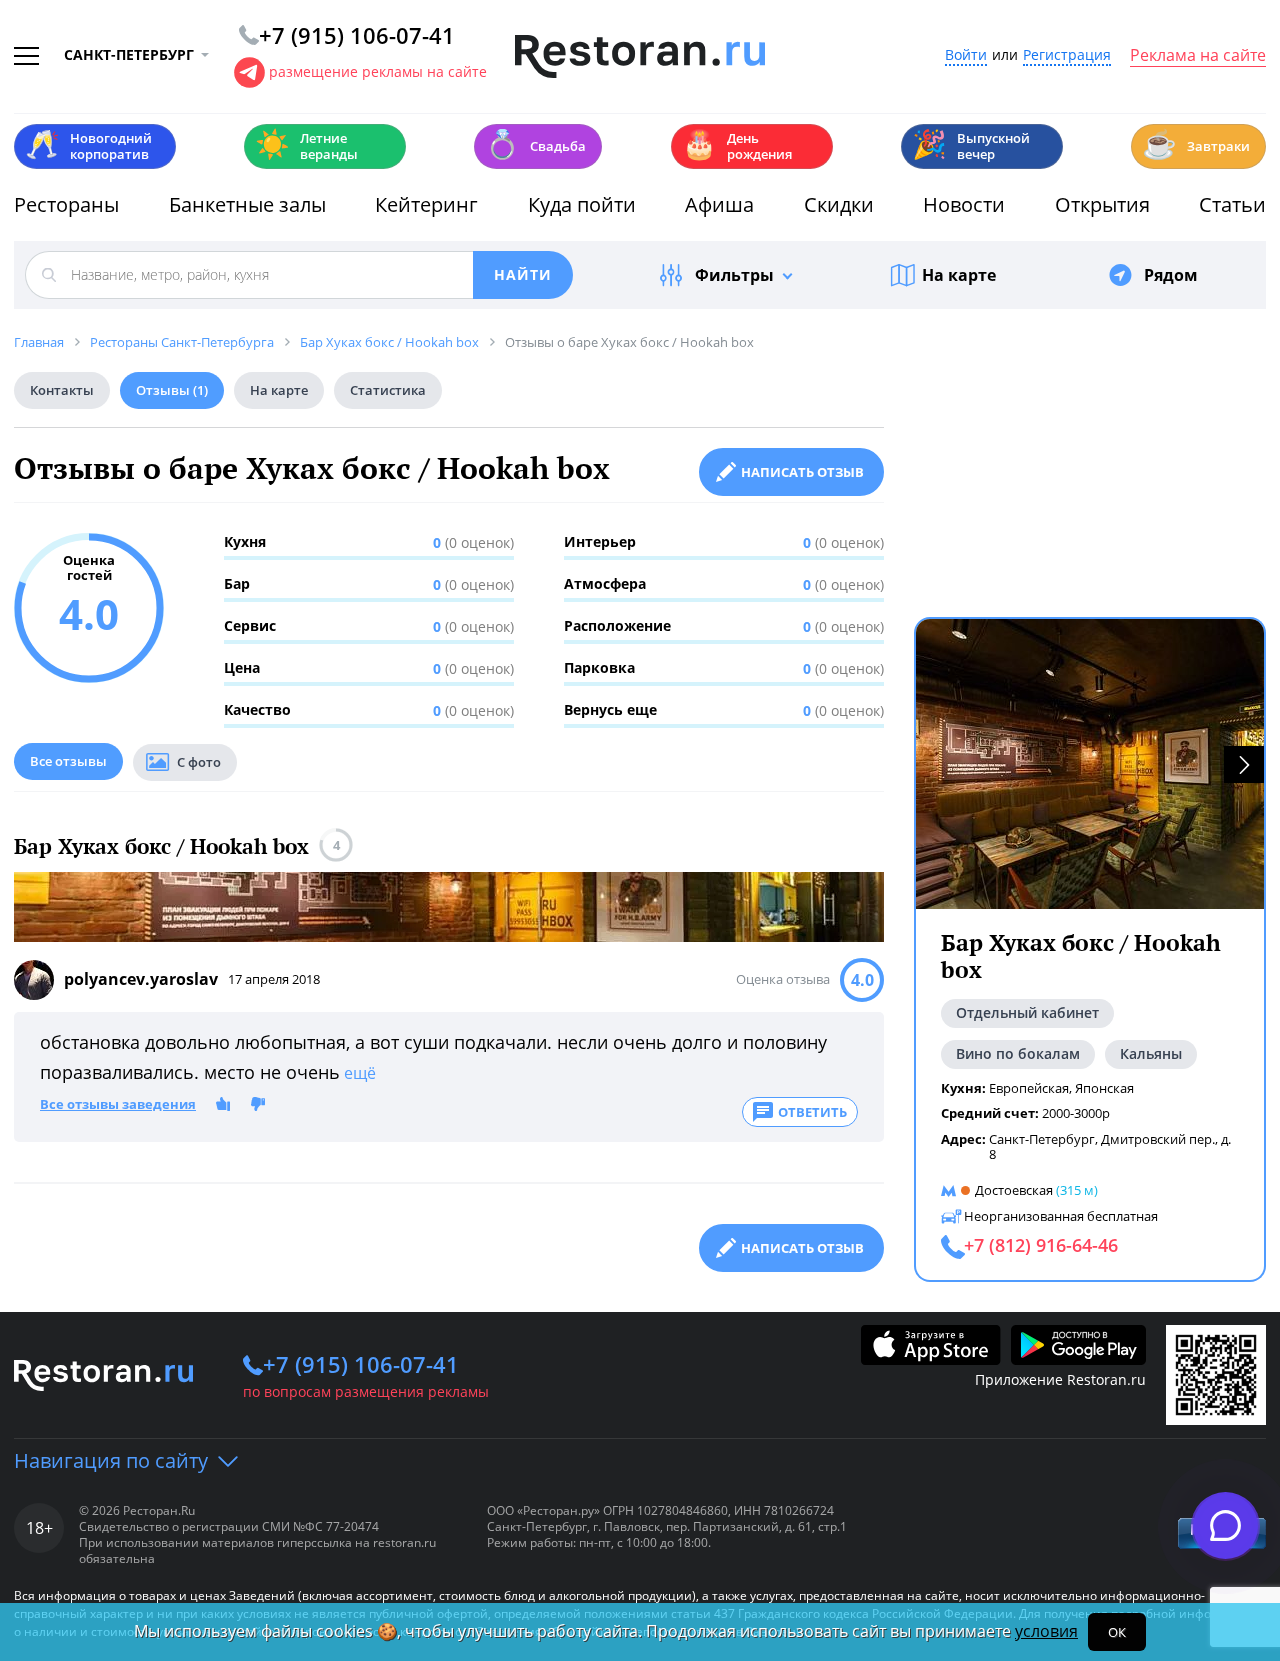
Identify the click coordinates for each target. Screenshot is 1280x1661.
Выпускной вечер (971, 146)
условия (1046, 1631)
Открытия (1102, 204)
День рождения (737, 146)
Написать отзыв (802, 472)
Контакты (62, 390)
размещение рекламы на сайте (378, 71)
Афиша (719, 204)
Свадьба (535, 144)
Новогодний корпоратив (88, 146)
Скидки (839, 204)
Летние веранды (306, 146)
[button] (1244, 764)
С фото (199, 762)
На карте (959, 275)
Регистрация (1067, 55)
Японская (1104, 1088)
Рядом (1171, 275)
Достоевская (1014, 1190)
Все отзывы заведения (118, 1105)
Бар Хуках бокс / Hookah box (161, 846)
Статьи (1232, 204)
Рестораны (66, 204)
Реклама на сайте (1198, 56)
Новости (964, 204)
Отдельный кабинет (1027, 1012)
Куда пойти (582, 204)
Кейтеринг (426, 204)
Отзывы (172, 390)
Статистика (388, 390)
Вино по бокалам (1018, 1053)
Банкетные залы (247, 204)
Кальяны (1151, 1053)
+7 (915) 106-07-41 (361, 1364)
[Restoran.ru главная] (640, 57)
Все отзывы (68, 761)
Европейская (1029, 1088)
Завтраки (1196, 144)
